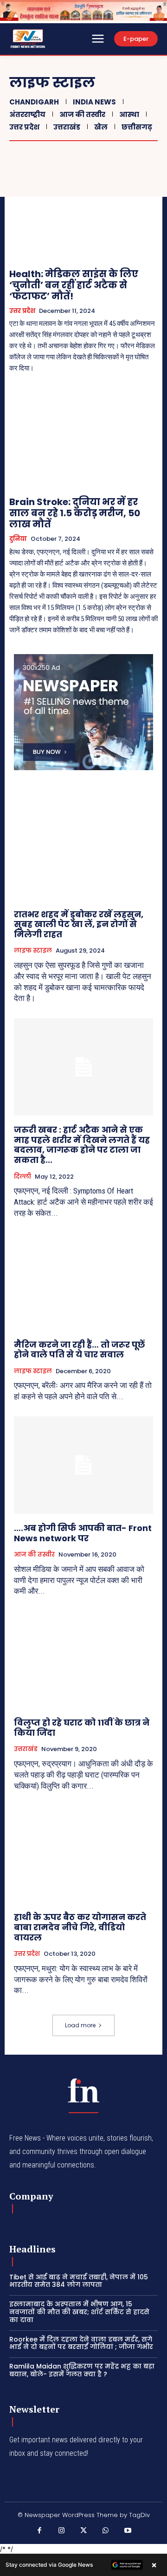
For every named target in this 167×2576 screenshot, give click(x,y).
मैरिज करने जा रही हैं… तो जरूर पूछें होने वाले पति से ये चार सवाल (79, 1350)
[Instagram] (62, 2531)
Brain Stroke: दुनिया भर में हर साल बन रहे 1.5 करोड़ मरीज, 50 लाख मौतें (75, 513)
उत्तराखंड (67, 127)
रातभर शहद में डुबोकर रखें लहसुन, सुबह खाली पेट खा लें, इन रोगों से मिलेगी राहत (79, 924)
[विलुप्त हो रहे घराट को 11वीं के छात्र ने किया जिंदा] (83, 1660)
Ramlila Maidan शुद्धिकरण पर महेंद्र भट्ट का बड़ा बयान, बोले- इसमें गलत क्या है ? (82, 2370)
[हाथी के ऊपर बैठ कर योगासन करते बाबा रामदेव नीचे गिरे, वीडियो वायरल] (83, 1854)
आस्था (129, 114)
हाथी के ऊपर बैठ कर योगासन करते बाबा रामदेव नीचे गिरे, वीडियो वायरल (80, 1927)
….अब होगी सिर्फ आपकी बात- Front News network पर (83, 1533)
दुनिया (18, 539)
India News (94, 102)
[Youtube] (128, 2531)
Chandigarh (34, 102)
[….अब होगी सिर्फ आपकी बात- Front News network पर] (83, 1465)
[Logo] (83, 2090)
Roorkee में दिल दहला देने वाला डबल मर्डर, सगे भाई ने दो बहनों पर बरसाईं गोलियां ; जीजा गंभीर (81, 2343)
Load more (80, 2025)
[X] (83, 2531)
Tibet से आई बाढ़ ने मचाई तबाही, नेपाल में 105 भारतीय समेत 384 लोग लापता (79, 2281)
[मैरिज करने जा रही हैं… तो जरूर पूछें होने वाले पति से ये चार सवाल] (83, 1282)
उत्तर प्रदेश (24, 127)
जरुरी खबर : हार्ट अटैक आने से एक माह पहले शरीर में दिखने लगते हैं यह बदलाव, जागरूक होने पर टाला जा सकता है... (82, 1145)
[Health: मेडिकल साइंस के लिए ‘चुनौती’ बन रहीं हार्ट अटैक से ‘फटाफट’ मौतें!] (83, 212)
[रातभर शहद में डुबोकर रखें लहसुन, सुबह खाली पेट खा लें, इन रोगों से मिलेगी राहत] (83, 851)
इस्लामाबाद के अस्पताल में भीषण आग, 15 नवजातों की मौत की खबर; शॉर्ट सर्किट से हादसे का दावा (79, 2312)
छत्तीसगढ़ (137, 127)
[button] (83, 2565)
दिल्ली (22, 1177)
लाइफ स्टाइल (33, 951)
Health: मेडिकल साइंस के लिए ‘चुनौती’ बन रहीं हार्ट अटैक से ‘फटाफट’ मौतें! (74, 285)
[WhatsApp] (106, 2531)
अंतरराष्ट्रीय (27, 114)
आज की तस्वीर (82, 114)
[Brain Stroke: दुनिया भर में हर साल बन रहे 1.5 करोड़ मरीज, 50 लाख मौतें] (83, 440)
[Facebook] (39, 2531)
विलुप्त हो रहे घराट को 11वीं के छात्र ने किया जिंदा (82, 1728)
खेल (101, 127)
